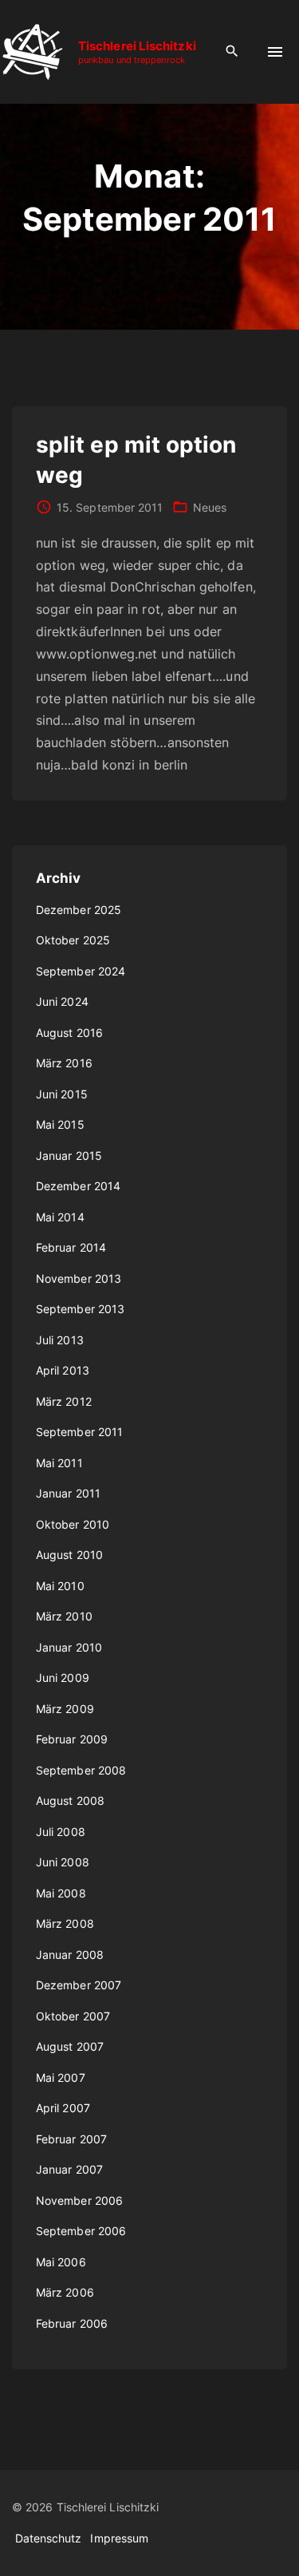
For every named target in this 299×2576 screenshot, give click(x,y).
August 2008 (70, 1800)
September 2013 (80, 1309)
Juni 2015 (62, 1094)
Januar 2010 (69, 1647)
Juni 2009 (63, 1678)
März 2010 (64, 1616)
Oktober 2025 (73, 940)
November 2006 (79, 2200)
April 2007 (63, 2108)
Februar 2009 (72, 1739)
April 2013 (63, 1370)
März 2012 (64, 1401)
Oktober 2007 (73, 2016)
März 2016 (64, 1063)
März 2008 (65, 1923)
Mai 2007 (61, 2077)
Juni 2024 (62, 1001)
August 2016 (69, 1033)
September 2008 (81, 1770)
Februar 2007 (71, 2139)
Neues (210, 507)
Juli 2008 (61, 1832)
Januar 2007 (69, 2169)
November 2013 (79, 1278)
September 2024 (81, 971)
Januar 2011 (68, 1493)
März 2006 (65, 2292)
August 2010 (69, 1555)
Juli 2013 (60, 1340)
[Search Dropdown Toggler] (232, 51)
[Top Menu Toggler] (275, 52)
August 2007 (70, 2046)
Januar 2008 (70, 1955)
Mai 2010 (60, 1586)
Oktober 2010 (73, 1524)
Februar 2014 (71, 1247)
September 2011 (79, 1432)
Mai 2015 (60, 1124)
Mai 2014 (60, 1217)
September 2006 (81, 2231)
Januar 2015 (69, 1155)
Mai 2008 (61, 1893)
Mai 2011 (59, 1463)
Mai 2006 (61, 2262)
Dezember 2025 (79, 910)
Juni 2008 (63, 1862)
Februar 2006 (72, 2323)
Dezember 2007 (79, 1985)
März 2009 (65, 1709)
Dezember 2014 (78, 1186)
